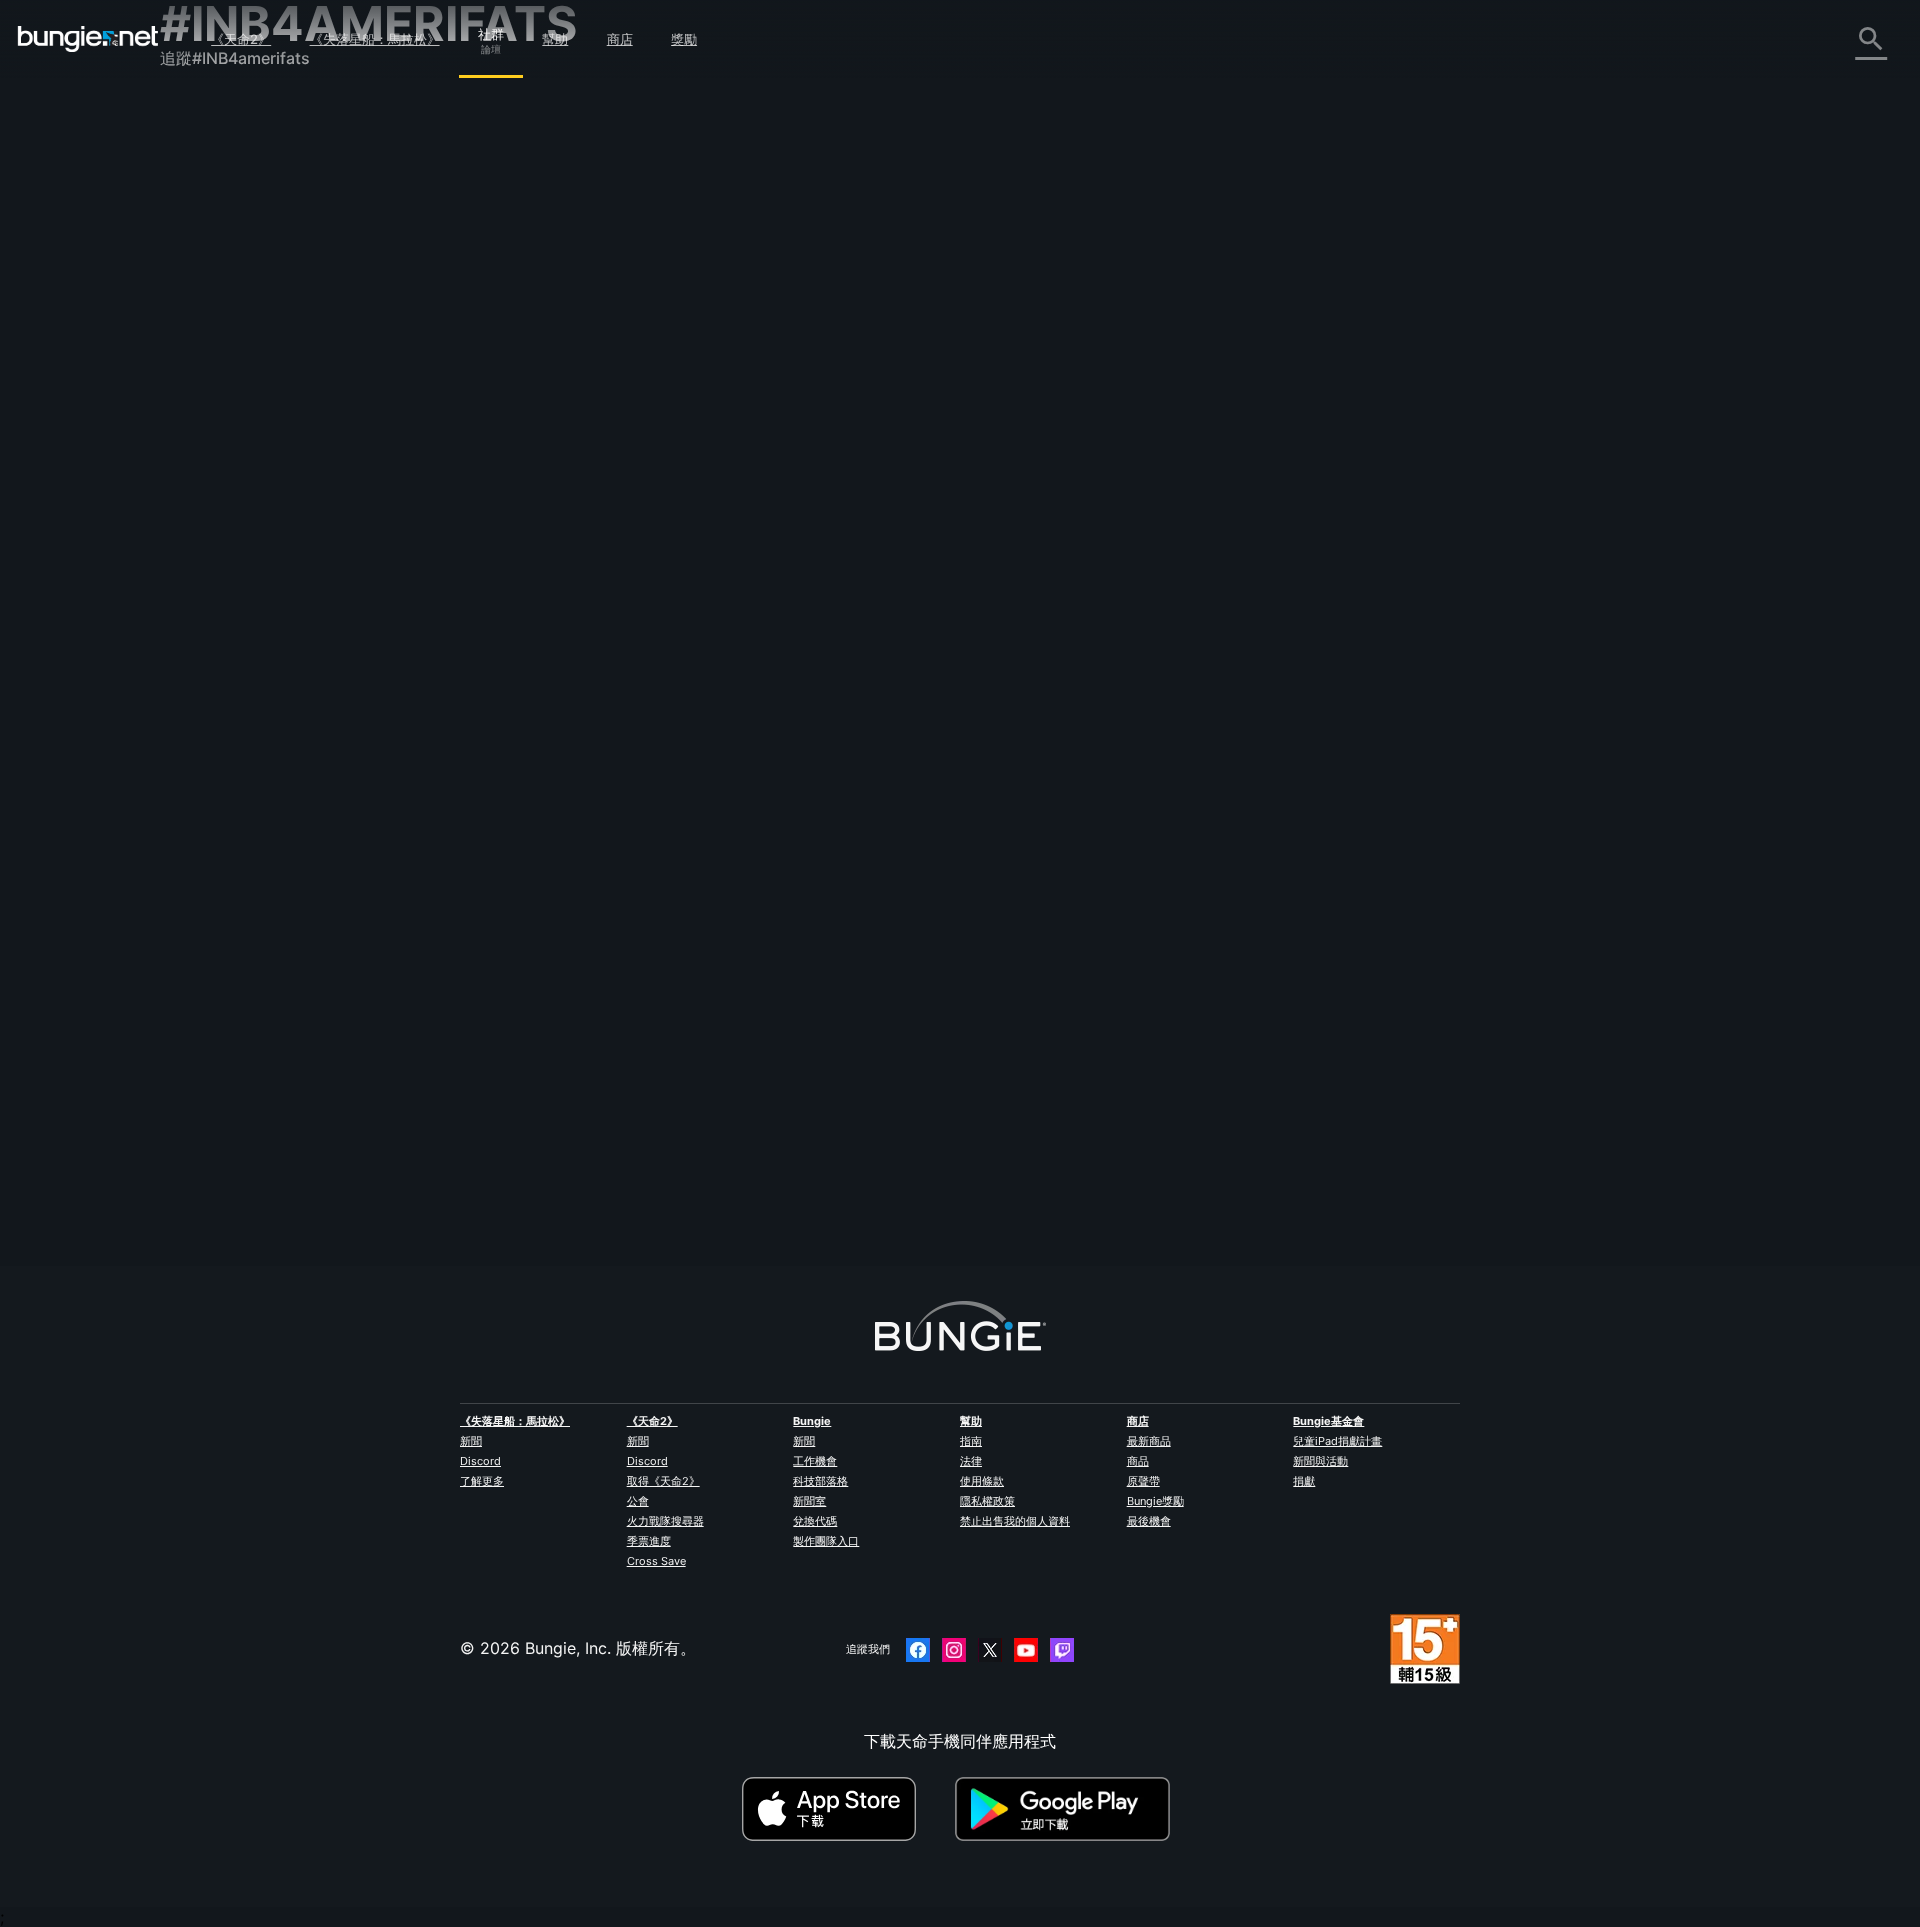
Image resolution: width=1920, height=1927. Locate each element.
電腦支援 (206, 443)
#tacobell (817, 426)
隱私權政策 (987, 1501)
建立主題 (610, 265)
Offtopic (761, 426)
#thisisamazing (1037, 426)
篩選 (672, 265)
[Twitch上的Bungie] (1062, 1650)
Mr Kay (835, 496)
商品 (1138, 1461)
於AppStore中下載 (846, 1809)
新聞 (471, 1441)
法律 (971, 1461)
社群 (491, 31)
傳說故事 (206, 201)
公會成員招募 (222, 531)
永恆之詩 (206, 311)
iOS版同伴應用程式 (243, 399)
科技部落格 (820, 1481)
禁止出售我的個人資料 (1015, 1521)
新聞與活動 (1320, 1461)
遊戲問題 (206, 333)
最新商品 (1149, 1441)
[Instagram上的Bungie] (954, 1650)
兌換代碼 (815, 1521)
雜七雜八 (206, 575)
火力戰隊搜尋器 (665, 1521)
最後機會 (1149, 1521)
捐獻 (1304, 1481)
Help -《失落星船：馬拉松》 (277, 597)
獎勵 (684, 39)
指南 (971, 1441)
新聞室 (809, 1501)
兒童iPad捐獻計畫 (1337, 1441)
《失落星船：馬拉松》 (375, 39)
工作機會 (815, 1461)
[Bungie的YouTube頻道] (1026, 1650)
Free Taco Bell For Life (652, 424)
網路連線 (206, 289)
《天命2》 (241, 39)
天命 (190, 553)
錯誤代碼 (206, 267)
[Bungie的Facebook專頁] (918, 1650)
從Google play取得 (1067, 1809)
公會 (638, 1501)
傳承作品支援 (222, 487)
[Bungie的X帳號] (990, 1650)
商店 (620, 39)
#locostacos (1116, 426)
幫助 (555, 39)
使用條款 (982, 1481)
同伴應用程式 (222, 509)
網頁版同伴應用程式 (246, 377)
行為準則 (200, 646)
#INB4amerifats (951, 426)
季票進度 (649, 1541)
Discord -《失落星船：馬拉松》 (289, 619)
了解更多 (482, 1481)
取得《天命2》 (663, 1481)
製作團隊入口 (826, 1541)
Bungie (812, 1421)
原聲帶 (1143, 1481)
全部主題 (206, 113)
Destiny (88, 39)
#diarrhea (877, 426)
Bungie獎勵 (1155, 1501)
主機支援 (206, 465)
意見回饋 (206, 157)
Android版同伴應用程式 (260, 421)
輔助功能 (206, 355)
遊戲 (190, 223)
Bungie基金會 (1328, 1421)
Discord (480, 1461)
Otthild (593, 444)
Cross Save (656, 1561)
